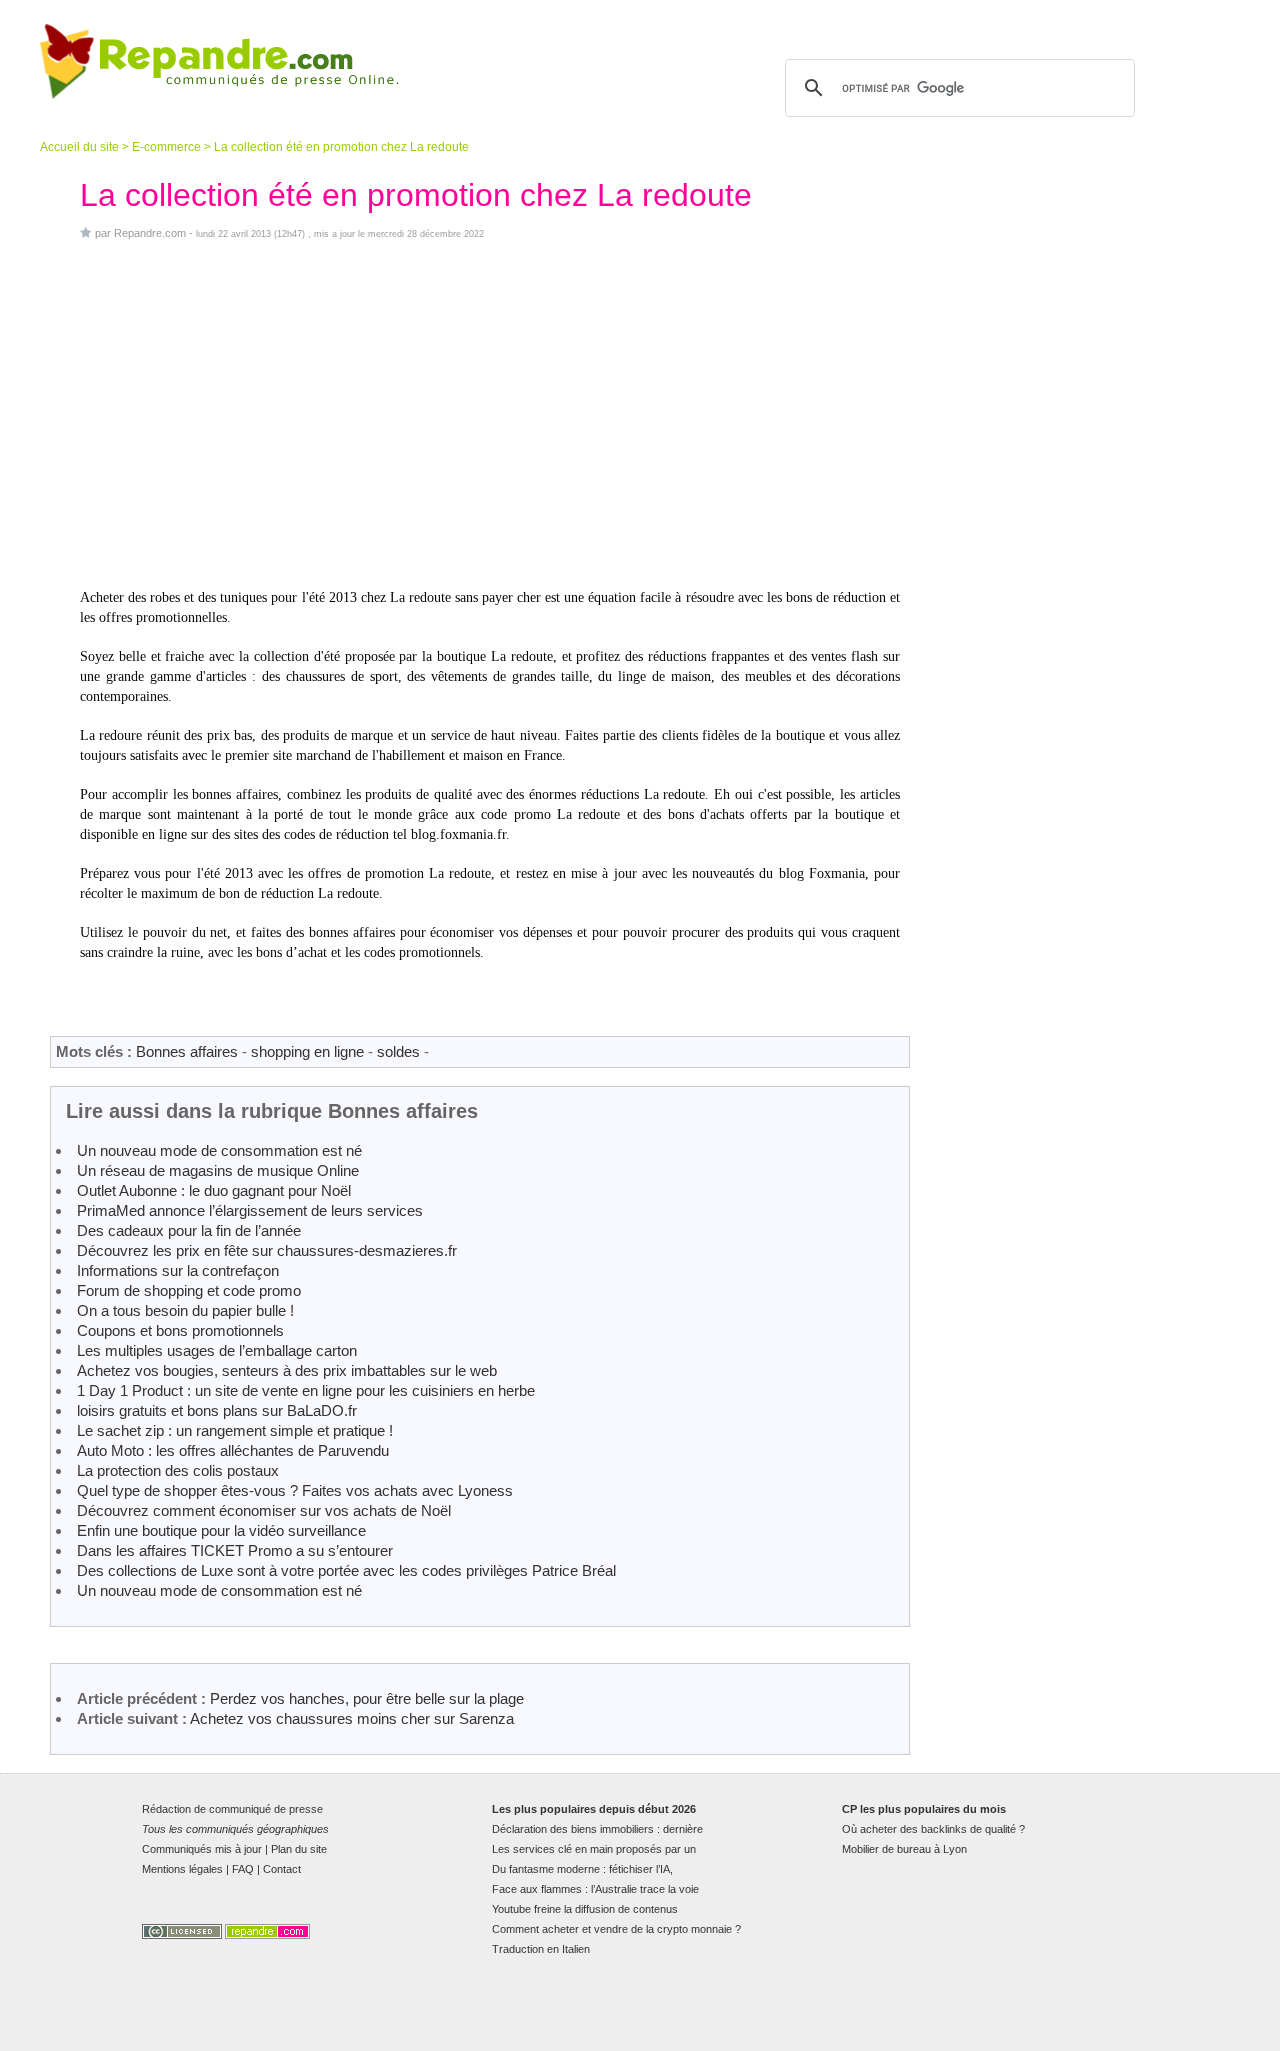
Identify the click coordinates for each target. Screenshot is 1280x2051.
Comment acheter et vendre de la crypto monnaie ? (616, 1929)
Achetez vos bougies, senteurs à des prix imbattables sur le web (287, 1370)
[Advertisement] (490, 414)
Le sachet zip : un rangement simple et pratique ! (235, 1430)
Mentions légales (182, 1869)
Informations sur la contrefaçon (178, 1270)
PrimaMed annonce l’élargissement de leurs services (250, 1210)
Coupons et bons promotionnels (180, 1330)
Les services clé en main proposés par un (594, 1849)
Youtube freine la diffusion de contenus (585, 1909)
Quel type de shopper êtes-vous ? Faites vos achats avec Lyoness (295, 1490)
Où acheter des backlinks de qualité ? (933, 1829)
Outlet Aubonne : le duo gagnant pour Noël (214, 1190)
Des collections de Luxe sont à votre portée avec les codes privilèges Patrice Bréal (346, 1570)
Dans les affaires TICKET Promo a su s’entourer (235, 1550)
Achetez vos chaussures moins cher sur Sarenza (352, 1718)
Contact (282, 1869)
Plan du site (299, 1849)
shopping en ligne (307, 1051)
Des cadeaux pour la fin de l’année (189, 1230)
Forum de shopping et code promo (189, 1290)
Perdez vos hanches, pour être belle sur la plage (367, 1698)
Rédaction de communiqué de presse (232, 1809)
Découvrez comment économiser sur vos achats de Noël (264, 1510)
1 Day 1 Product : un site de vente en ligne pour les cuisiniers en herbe (306, 1390)
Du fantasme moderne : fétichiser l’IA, (582, 1869)
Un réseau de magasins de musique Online (218, 1170)
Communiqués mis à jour (202, 1849)
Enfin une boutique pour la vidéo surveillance (221, 1530)
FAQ (243, 1869)
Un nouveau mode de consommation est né (219, 1150)
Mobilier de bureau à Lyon (904, 1849)
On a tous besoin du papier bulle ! (185, 1310)
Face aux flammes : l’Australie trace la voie (595, 1889)
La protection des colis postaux (178, 1470)
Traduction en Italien (541, 1949)
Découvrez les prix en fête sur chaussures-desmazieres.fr (267, 1250)
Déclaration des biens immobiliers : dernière (597, 1829)
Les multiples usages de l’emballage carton (217, 1350)
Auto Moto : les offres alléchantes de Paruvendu (233, 1450)
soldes (398, 1051)
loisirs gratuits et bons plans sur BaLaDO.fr (217, 1410)
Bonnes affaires (187, 1051)
